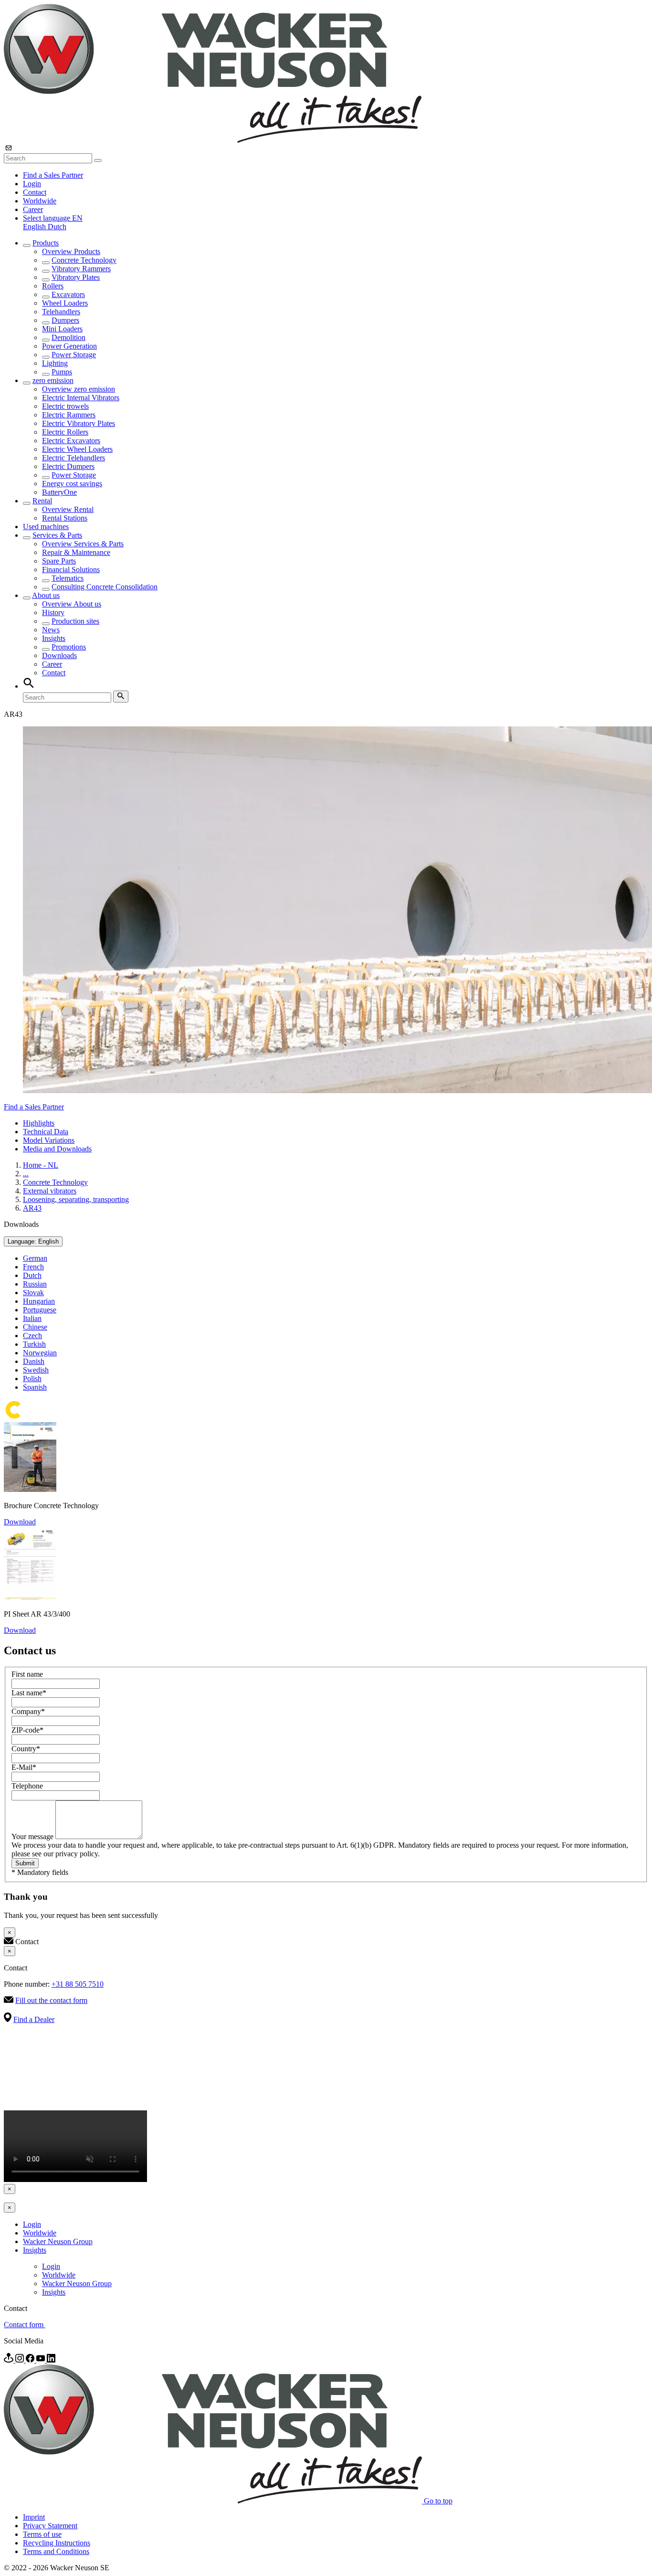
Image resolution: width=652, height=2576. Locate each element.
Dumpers (65, 320)
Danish (34, 1361)
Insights (54, 638)
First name (27, 1674)
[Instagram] (21, 2360)
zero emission (53, 380)
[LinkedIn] (51, 2360)
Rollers (53, 286)
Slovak (33, 1293)
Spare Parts (59, 561)
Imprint (34, 2517)
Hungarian (39, 1301)
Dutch (57, 227)
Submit (25, 1863)
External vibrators (50, 1191)
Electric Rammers (69, 415)
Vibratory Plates (76, 277)
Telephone (27, 1786)
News (51, 630)
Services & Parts (57, 535)
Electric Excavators (71, 441)
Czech (32, 1336)
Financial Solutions (71, 569)
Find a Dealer (34, 2019)
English (35, 227)
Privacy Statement (50, 2526)
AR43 (32, 1208)
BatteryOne (59, 492)
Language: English (33, 1241)
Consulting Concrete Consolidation (105, 587)
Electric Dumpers (68, 466)
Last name (29, 1693)
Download (20, 1522)
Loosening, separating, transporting (76, 1199)
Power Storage (74, 355)
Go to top (438, 2501)
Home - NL (41, 1165)
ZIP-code (27, 1730)
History (53, 612)
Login (32, 184)
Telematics (68, 578)
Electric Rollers (65, 432)
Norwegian (40, 1353)
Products (46, 243)
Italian (32, 1318)
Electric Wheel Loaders (77, 449)
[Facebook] (31, 2360)
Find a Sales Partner (53, 175)
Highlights (39, 1123)
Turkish (34, 1344)
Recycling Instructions (57, 2543)
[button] (53, 218)
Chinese (35, 1327)
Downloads (59, 655)
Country (26, 1749)
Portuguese (40, 1310)
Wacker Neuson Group (58, 2241)
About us (46, 595)
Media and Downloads (57, 1149)
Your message (33, 1836)
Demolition (68, 337)
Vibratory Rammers (81, 269)
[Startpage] (213, 140)
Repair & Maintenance (76, 552)
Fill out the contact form (51, 2000)
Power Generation (69, 346)
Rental (42, 501)
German (35, 1258)
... (26, 1174)
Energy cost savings (72, 484)
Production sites (75, 621)
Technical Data (46, 1132)
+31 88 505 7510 (78, 1984)
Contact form (25, 2325)
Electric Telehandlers (74, 458)
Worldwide (40, 201)
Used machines (46, 527)
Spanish (35, 1387)
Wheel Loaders (65, 303)
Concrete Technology (84, 260)
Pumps (62, 372)
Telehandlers (61, 312)
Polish (32, 1378)
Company (28, 1711)
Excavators (68, 294)
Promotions (69, 647)
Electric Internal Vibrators (81, 398)
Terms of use (42, 2534)
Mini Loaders (62, 329)
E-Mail (24, 1767)
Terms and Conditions (56, 2551)
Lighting (55, 363)
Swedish (36, 1370)
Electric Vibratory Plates (79, 423)
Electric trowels (65, 406)
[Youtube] (42, 2360)
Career (33, 209)
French (33, 1267)
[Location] (10, 2360)
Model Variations (49, 1140)
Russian (35, 1284)
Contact (35, 192)
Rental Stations (65, 518)
